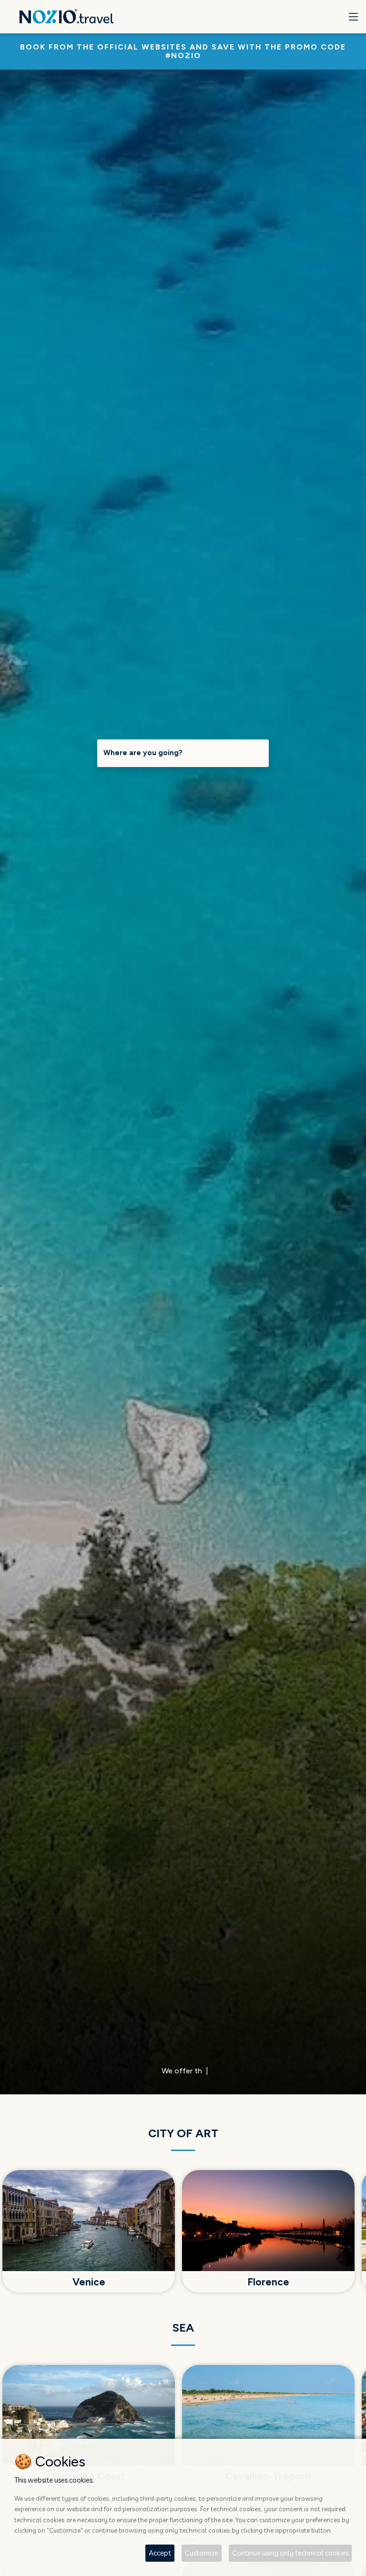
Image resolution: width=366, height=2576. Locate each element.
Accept (160, 2553)
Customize (202, 2553)
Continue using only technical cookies (290, 2553)
